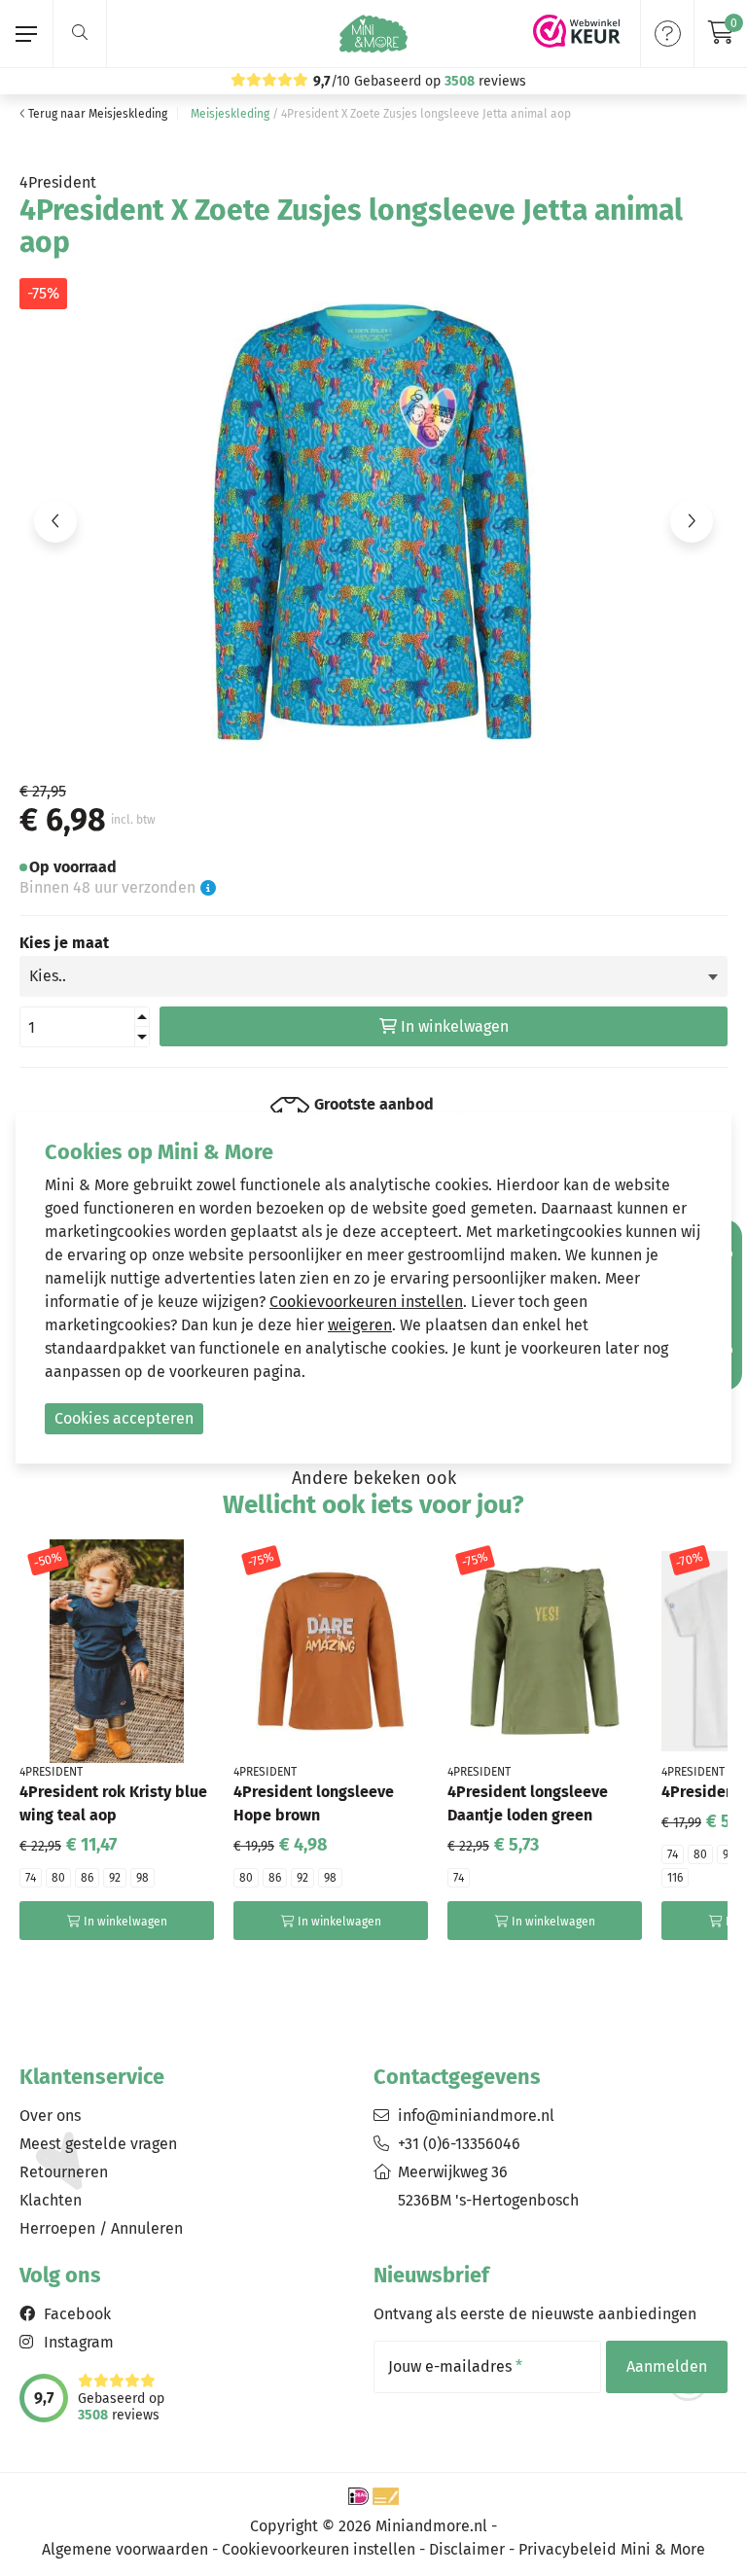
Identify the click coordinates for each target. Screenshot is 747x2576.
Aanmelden (667, 2366)
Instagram (79, 2342)
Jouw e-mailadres (455, 2367)
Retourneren (64, 2172)
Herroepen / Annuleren (101, 2228)
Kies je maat (64, 943)
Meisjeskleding (230, 114)
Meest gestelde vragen (98, 2144)
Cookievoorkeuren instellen (319, 2549)
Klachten (51, 2200)
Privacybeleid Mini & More (612, 2549)
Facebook (77, 2314)
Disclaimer (467, 2549)
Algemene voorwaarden (125, 2549)
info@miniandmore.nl (476, 2116)
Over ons (50, 2116)
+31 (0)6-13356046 (459, 2144)
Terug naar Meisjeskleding (96, 114)
